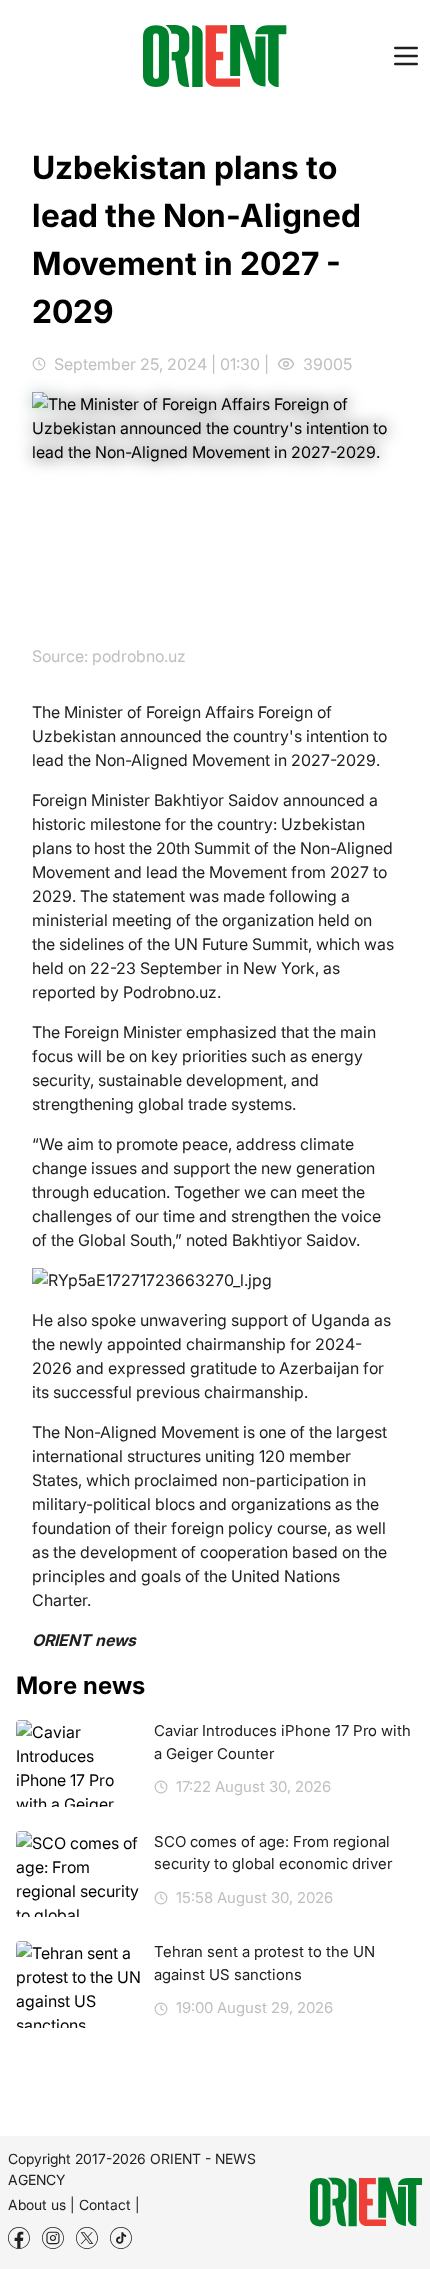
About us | (41, 2204)
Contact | (109, 2204)
